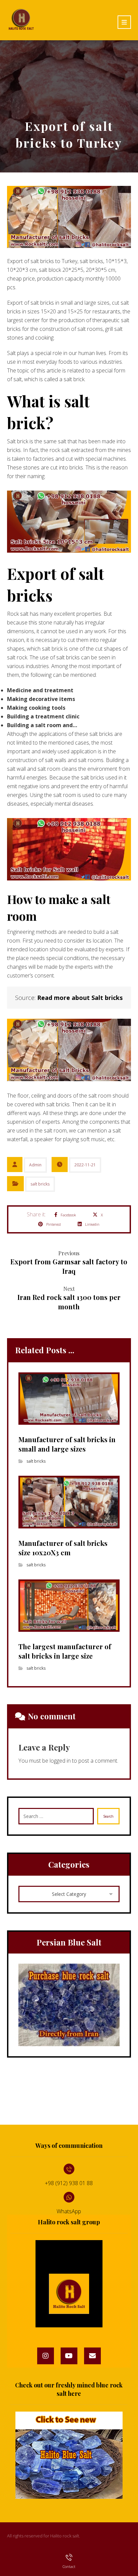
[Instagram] (46, 2356)
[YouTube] (69, 2356)
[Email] (92, 2356)
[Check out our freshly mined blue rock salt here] (69, 2455)
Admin (35, 1165)
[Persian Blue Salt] (69, 2005)
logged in (60, 1761)
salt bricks (40, 1184)
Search (108, 1816)
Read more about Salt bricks (80, 998)
